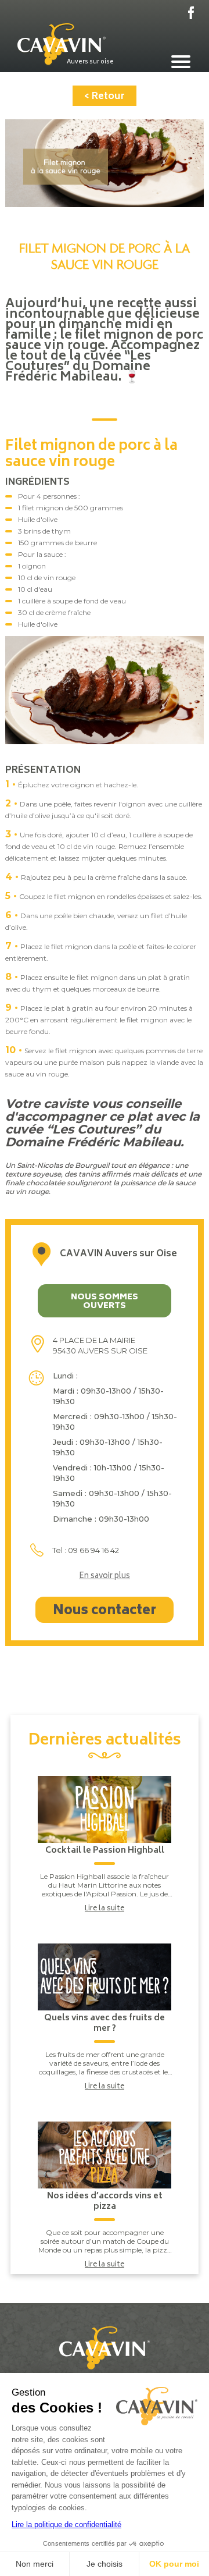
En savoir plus (105, 1577)
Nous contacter (105, 1611)
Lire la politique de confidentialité (66, 2525)
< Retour (105, 97)
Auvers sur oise (90, 62)
